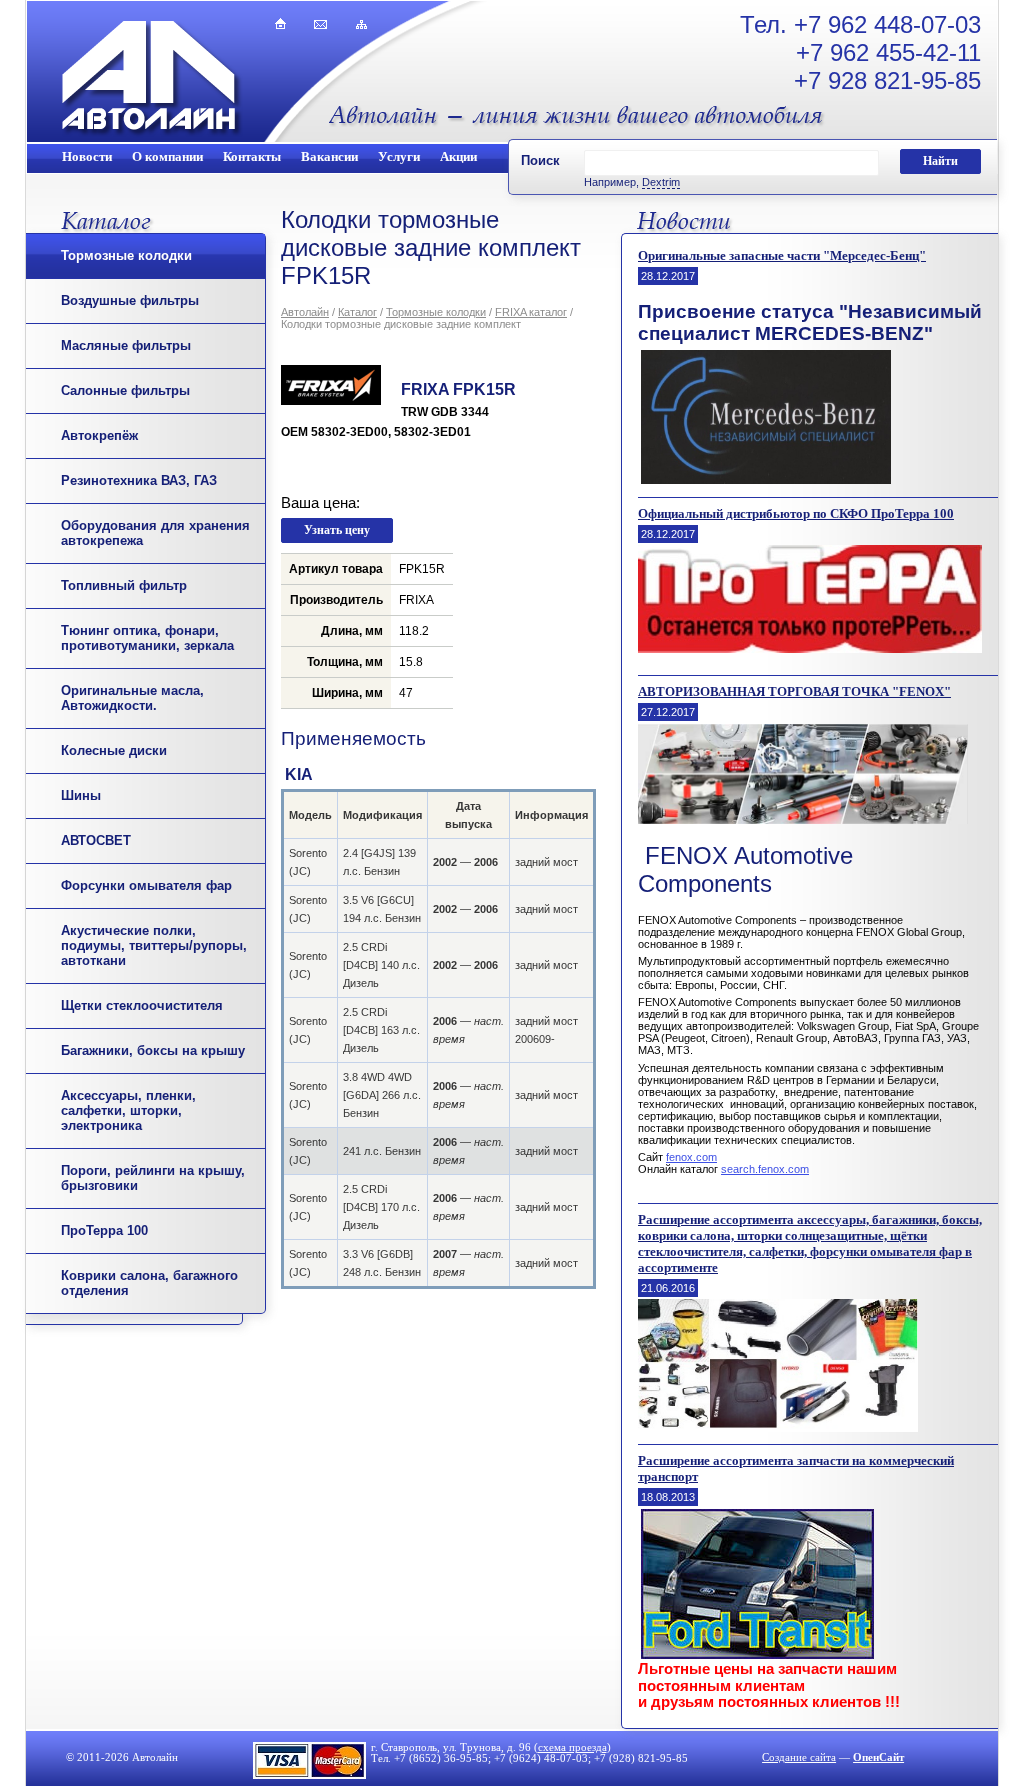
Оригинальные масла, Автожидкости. (132, 698)
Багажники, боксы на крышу (153, 1050)
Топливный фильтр (124, 585)
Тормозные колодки (126, 255)
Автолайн (305, 312)
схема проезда (572, 1747)
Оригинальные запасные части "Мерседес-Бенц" (782, 255)
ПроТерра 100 (104, 1230)
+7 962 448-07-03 (887, 24)
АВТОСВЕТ (96, 840)
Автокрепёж (99, 435)
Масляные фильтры (126, 345)
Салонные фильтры (125, 390)
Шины (81, 795)
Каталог (357, 312)
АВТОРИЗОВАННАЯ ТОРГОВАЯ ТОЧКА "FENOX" (794, 691)
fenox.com (691, 1157)
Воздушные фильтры (130, 300)
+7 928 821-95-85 (887, 80)
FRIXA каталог (531, 312)
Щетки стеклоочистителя (142, 1005)
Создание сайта (799, 1757)
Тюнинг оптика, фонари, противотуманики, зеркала (147, 638)
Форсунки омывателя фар (146, 885)
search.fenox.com (765, 1169)
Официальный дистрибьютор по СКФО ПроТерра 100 (796, 513)
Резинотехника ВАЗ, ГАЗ (139, 480)
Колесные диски (114, 750)
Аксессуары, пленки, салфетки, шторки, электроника (128, 1110)
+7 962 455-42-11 (888, 52)
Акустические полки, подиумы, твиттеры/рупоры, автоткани (154, 945)
